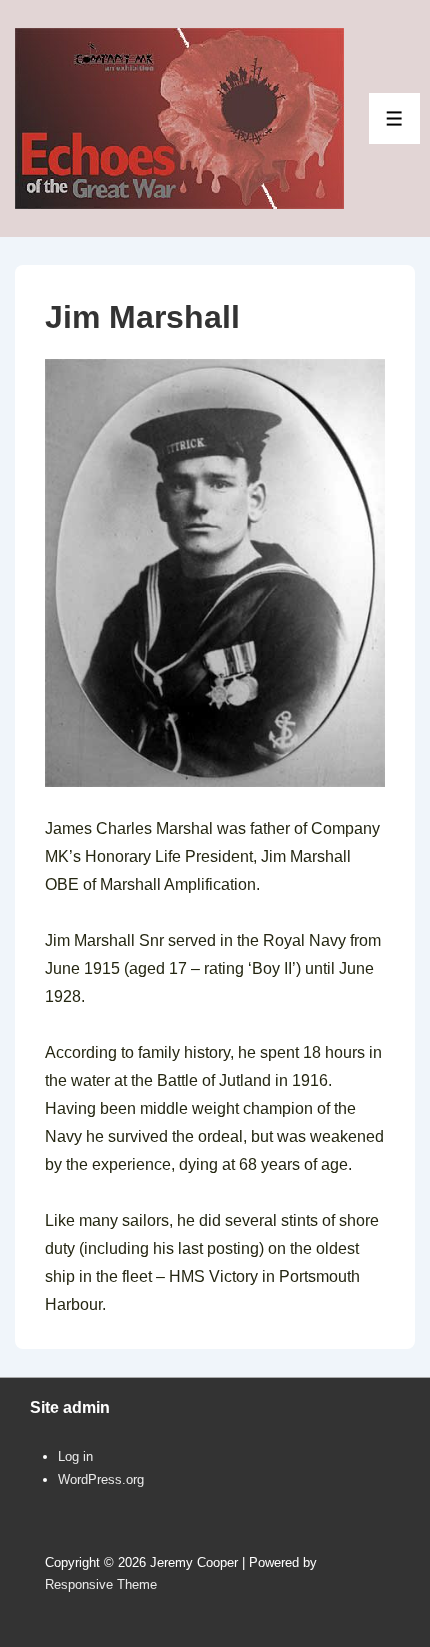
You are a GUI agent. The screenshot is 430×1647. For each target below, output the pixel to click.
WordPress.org (101, 1479)
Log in (75, 1456)
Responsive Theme (101, 1584)
